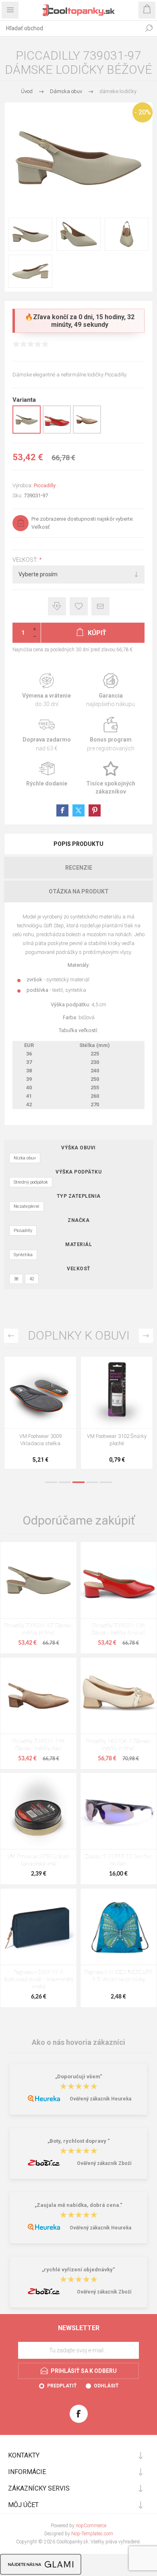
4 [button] (92, 1482)
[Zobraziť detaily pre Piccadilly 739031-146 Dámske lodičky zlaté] (87, 432)
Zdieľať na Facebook (62, 810)
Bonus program (111, 734)
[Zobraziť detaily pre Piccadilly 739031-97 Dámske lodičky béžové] (27, 432)
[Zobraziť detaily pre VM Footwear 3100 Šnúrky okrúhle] (40, 1392)
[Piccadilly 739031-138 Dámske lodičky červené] (119, 1580)
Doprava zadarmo (46, 734)
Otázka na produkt (79, 891)
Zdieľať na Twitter (78, 810)
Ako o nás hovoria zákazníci (78, 2042)
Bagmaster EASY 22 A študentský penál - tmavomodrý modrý (39, 1980)
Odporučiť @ (100, 606)
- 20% (143, 112)
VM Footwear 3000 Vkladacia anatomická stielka (117, 1443)
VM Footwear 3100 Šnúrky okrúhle (40, 1440)
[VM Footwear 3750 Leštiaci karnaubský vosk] (38, 1811)
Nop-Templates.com (92, 2534)
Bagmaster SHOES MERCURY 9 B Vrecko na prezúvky (118, 1976)
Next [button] (146, 1336)
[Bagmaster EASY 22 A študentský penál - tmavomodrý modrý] (38, 1927)
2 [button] (65, 1482)
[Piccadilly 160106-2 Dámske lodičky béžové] (119, 1696)
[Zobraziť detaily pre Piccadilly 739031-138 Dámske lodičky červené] (57, 432)
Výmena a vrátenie (46, 691)
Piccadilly (45, 485)
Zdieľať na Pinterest (95, 810)
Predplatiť (62, 2386)
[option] (40, 1415)
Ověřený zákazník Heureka (100, 2099)
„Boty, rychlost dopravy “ (79, 2141)
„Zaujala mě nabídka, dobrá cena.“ (78, 2205)
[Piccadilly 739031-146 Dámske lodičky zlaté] (38, 1696)
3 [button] (78, 1482)
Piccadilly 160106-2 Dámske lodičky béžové (119, 1745)
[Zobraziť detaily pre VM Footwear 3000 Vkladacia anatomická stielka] (117, 1392)
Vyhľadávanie (149, 28)
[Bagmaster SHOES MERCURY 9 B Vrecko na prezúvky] (119, 1927)
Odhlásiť (106, 2386)
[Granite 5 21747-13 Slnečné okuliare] (119, 1811)
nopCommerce (91, 2526)
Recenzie (79, 868)
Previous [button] (11, 1336)
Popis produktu (78, 844)
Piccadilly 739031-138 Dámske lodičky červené (118, 1630)
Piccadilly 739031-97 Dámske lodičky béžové (38, 1630)
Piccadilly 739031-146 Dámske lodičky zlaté (38, 1745)
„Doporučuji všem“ (79, 2076)
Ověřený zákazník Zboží (104, 2163)
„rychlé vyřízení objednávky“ (78, 2270)
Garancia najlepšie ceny (57, 606)
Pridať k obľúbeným (79, 606)
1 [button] (51, 1482)
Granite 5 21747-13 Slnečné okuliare (118, 1860)
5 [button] (106, 1482)
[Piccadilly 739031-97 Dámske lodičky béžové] (38, 1580)
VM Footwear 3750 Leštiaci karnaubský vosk (38, 1860)
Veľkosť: (26, 560)
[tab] (78, 844)
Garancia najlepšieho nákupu (111, 691)
